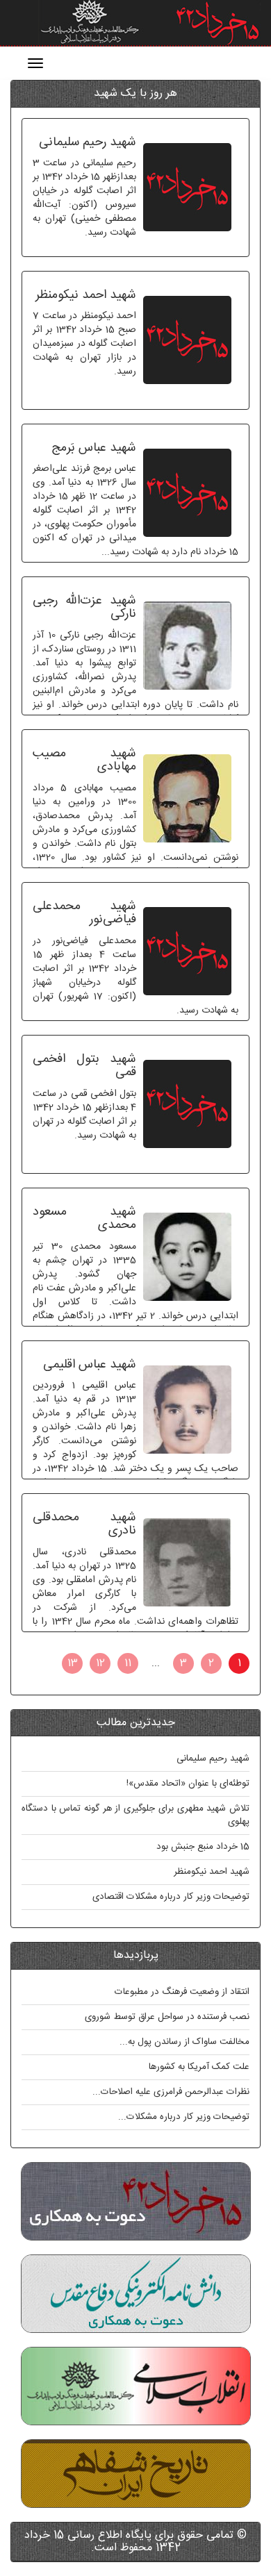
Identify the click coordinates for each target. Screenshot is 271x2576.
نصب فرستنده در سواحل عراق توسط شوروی (167, 2017)
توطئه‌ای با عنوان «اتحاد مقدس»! (188, 1784)
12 (100, 1663)
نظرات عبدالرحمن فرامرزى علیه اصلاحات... (171, 2092)
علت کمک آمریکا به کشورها (199, 2067)
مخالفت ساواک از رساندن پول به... (184, 2042)
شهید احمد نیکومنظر (212, 1872)
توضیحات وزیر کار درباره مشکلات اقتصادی (171, 1897)
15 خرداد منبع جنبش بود (203, 1847)
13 (73, 1663)
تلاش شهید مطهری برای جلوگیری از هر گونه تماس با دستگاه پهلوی (135, 1815)
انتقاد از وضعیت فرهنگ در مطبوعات (182, 1992)
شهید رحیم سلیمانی (213, 1759)
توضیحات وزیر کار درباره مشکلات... (184, 2117)
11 (128, 1663)
